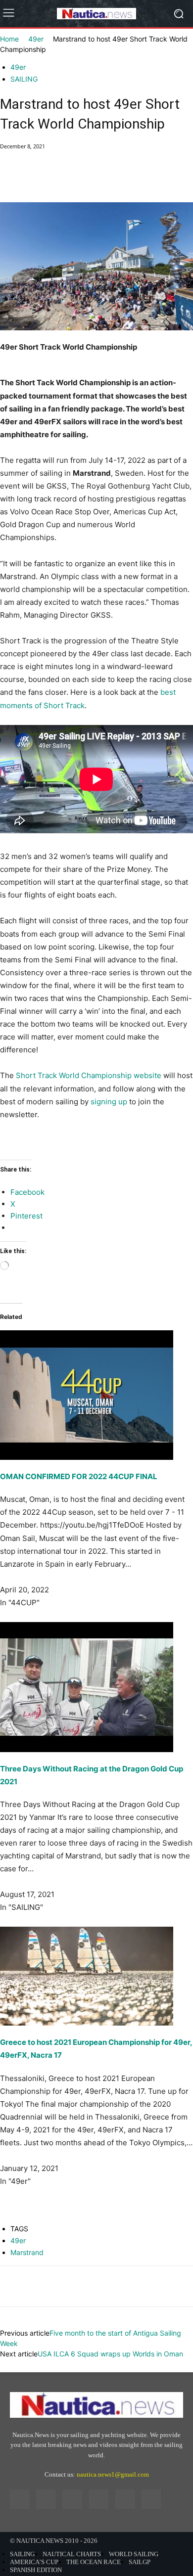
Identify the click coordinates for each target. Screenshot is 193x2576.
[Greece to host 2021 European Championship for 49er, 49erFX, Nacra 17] (96, 1976)
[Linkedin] (72, 2499)
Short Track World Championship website (89, 1075)
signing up (109, 1102)
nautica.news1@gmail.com (113, 2474)
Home (9, 39)
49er (36, 39)
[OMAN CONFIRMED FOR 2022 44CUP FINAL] (96, 1382)
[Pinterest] (55, 179)
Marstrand (27, 2252)
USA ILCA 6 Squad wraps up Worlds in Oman (110, 2354)
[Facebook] (10, 179)
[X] (33, 179)
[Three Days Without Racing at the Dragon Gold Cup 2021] (96, 1687)
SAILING (24, 79)
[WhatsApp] (78, 179)
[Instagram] (46, 2499)
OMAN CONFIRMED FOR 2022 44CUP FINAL (79, 1476)
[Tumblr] (125, 2499)
